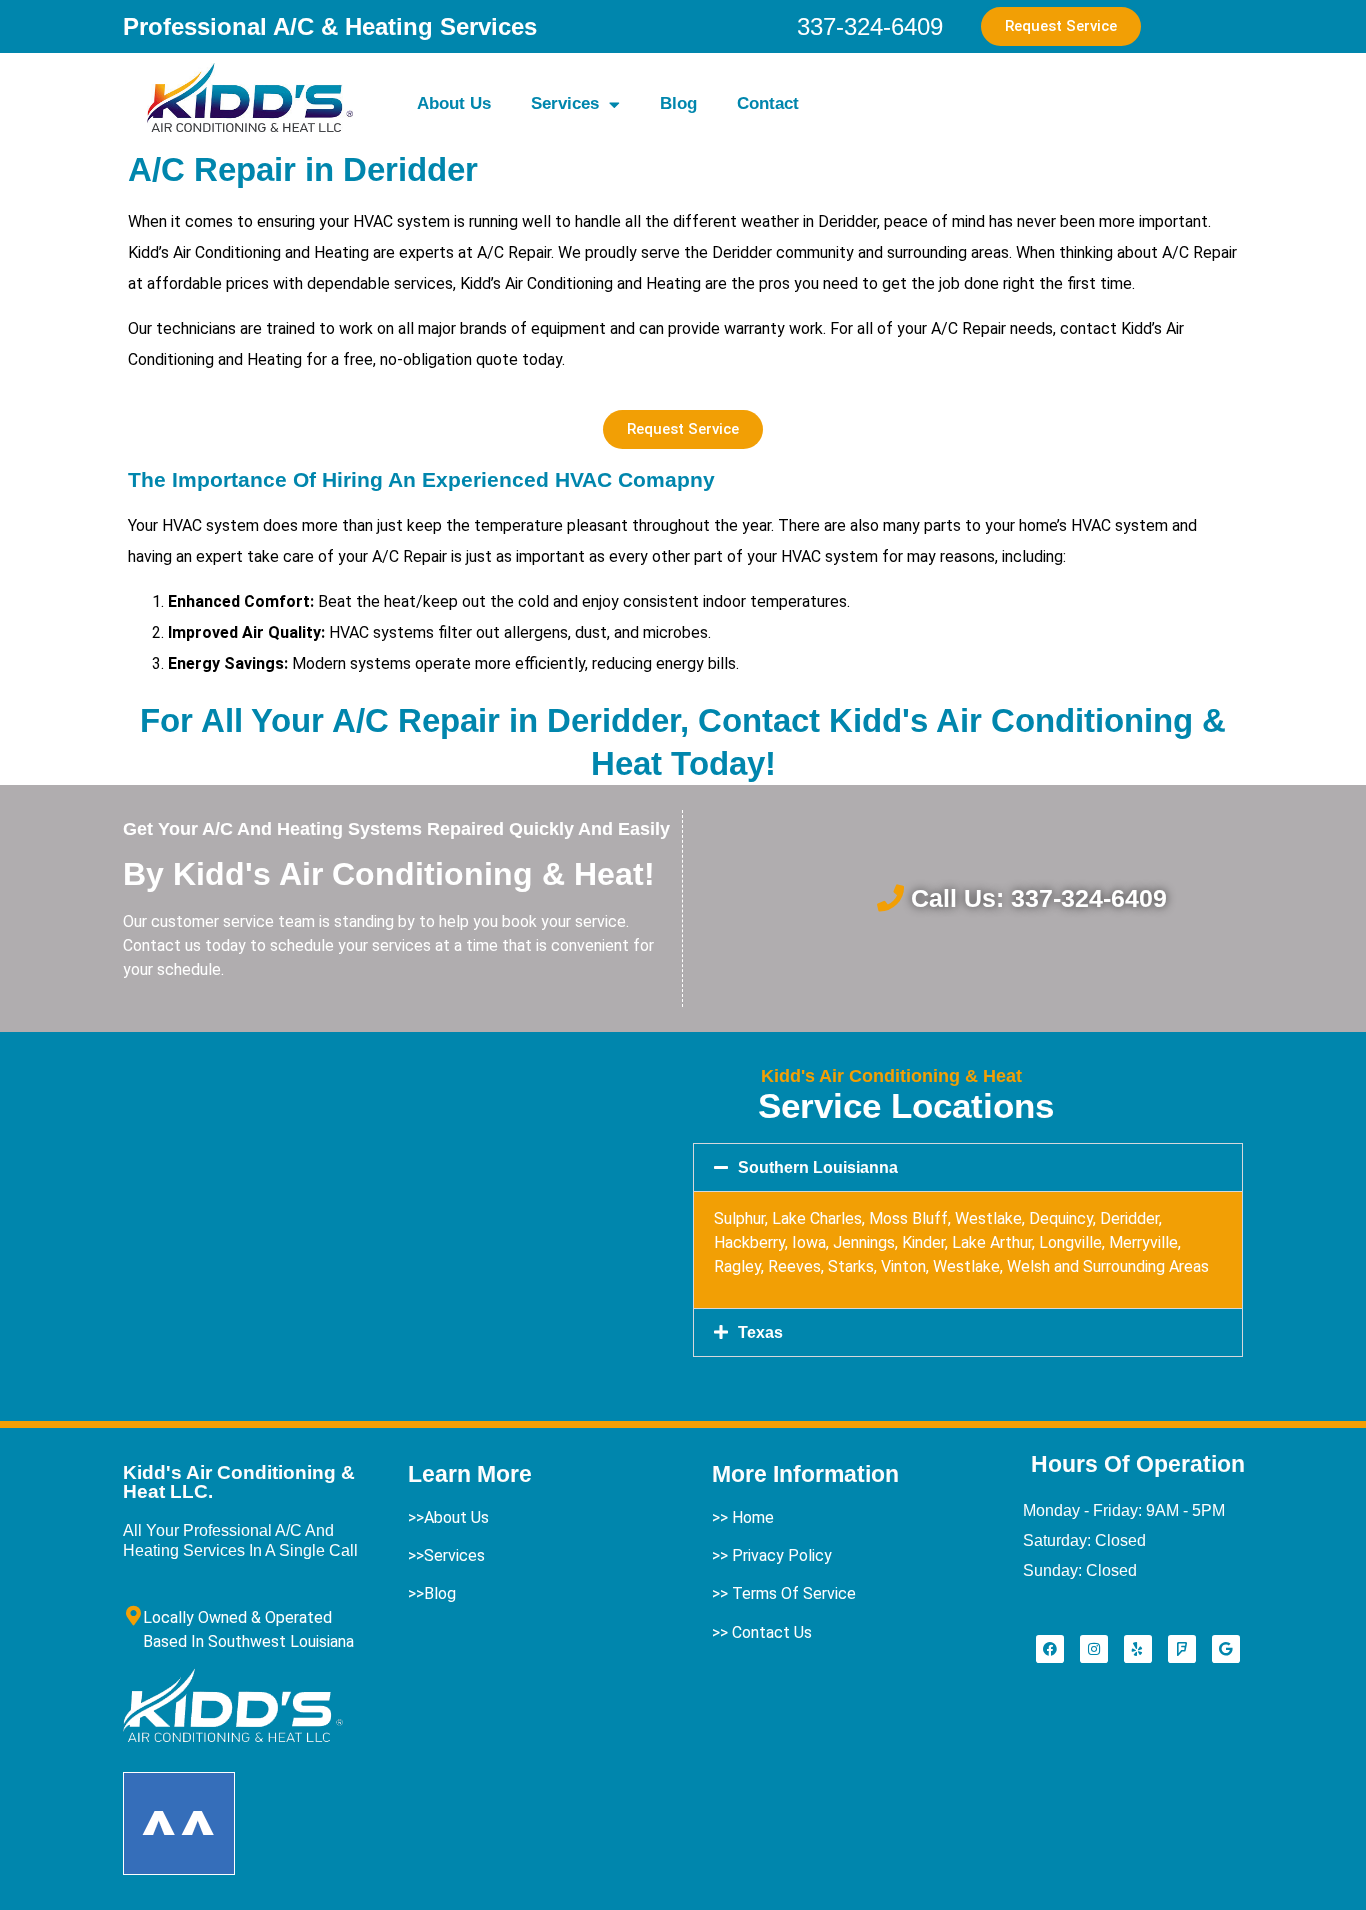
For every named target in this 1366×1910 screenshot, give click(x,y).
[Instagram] (1094, 1649)
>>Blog (432, 1593)
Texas (760, 1332)
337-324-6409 (870, 26)
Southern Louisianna (818, 1167)
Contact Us (772, 1632)
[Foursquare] (1182, 1649)
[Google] (1226, 1649)
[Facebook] (1050, 1649)
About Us (454, 103)
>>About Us (448, 1517)
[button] (968, 1167)
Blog (678, 103)
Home (753, 1517)
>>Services (446, 1555)
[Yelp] (1138, 1649)
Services (565, 103)
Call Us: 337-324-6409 (1039, 898)
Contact (768, 103)
